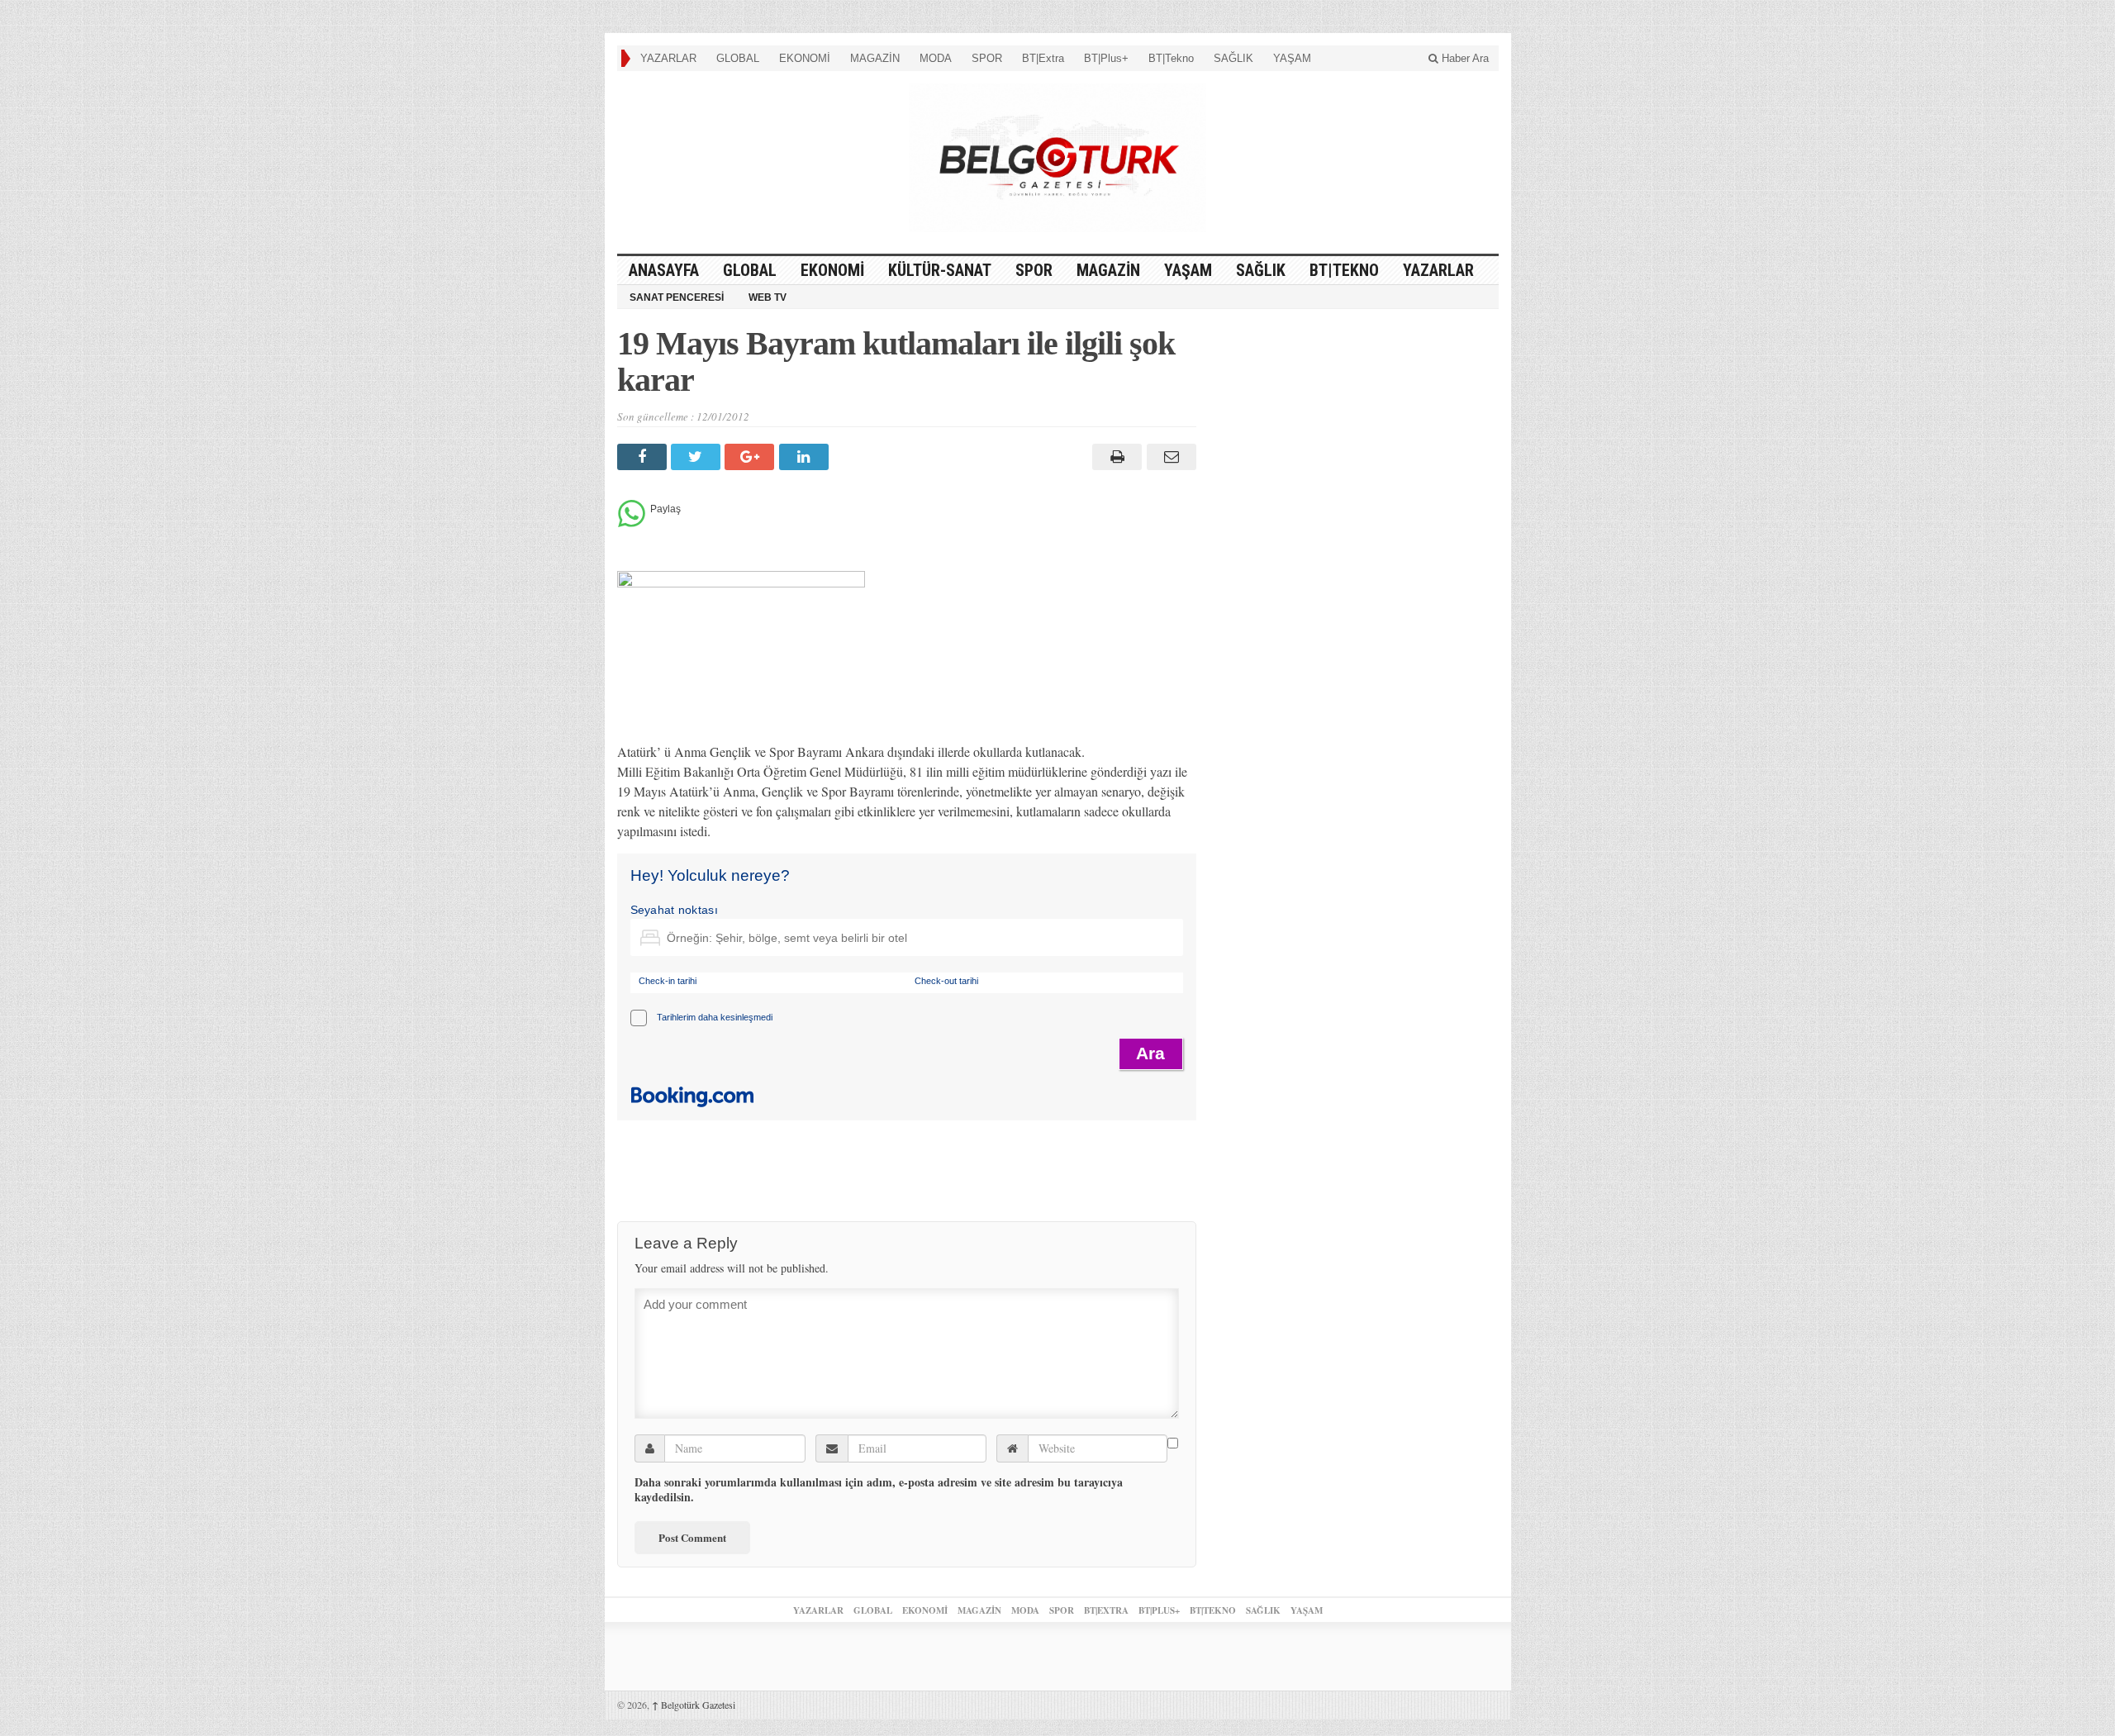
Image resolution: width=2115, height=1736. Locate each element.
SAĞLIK (1233, 58)
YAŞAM (1292, 58)
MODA (936, 58)
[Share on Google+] (751, 457)
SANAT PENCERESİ (677, 297)
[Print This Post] (1115, 457)
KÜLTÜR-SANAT (940, 270)
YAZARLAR (668, 58)
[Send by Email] (1169, 457)
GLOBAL (738, 58)
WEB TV (768, 297)
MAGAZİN (875, 58)
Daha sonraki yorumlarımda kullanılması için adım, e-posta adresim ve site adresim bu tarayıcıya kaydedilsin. (879, 1490)
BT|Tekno (1171, 58)
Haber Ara (1464, 58)
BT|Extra (1043, 58)
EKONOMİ (805, 58)
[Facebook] (644, 457)
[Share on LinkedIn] (806, 457)
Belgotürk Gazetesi (694, 1705)
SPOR (987, 58)
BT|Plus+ (1106, 58)
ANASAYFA (664, 270)
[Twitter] (698, 457)
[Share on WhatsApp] (632, 523)
